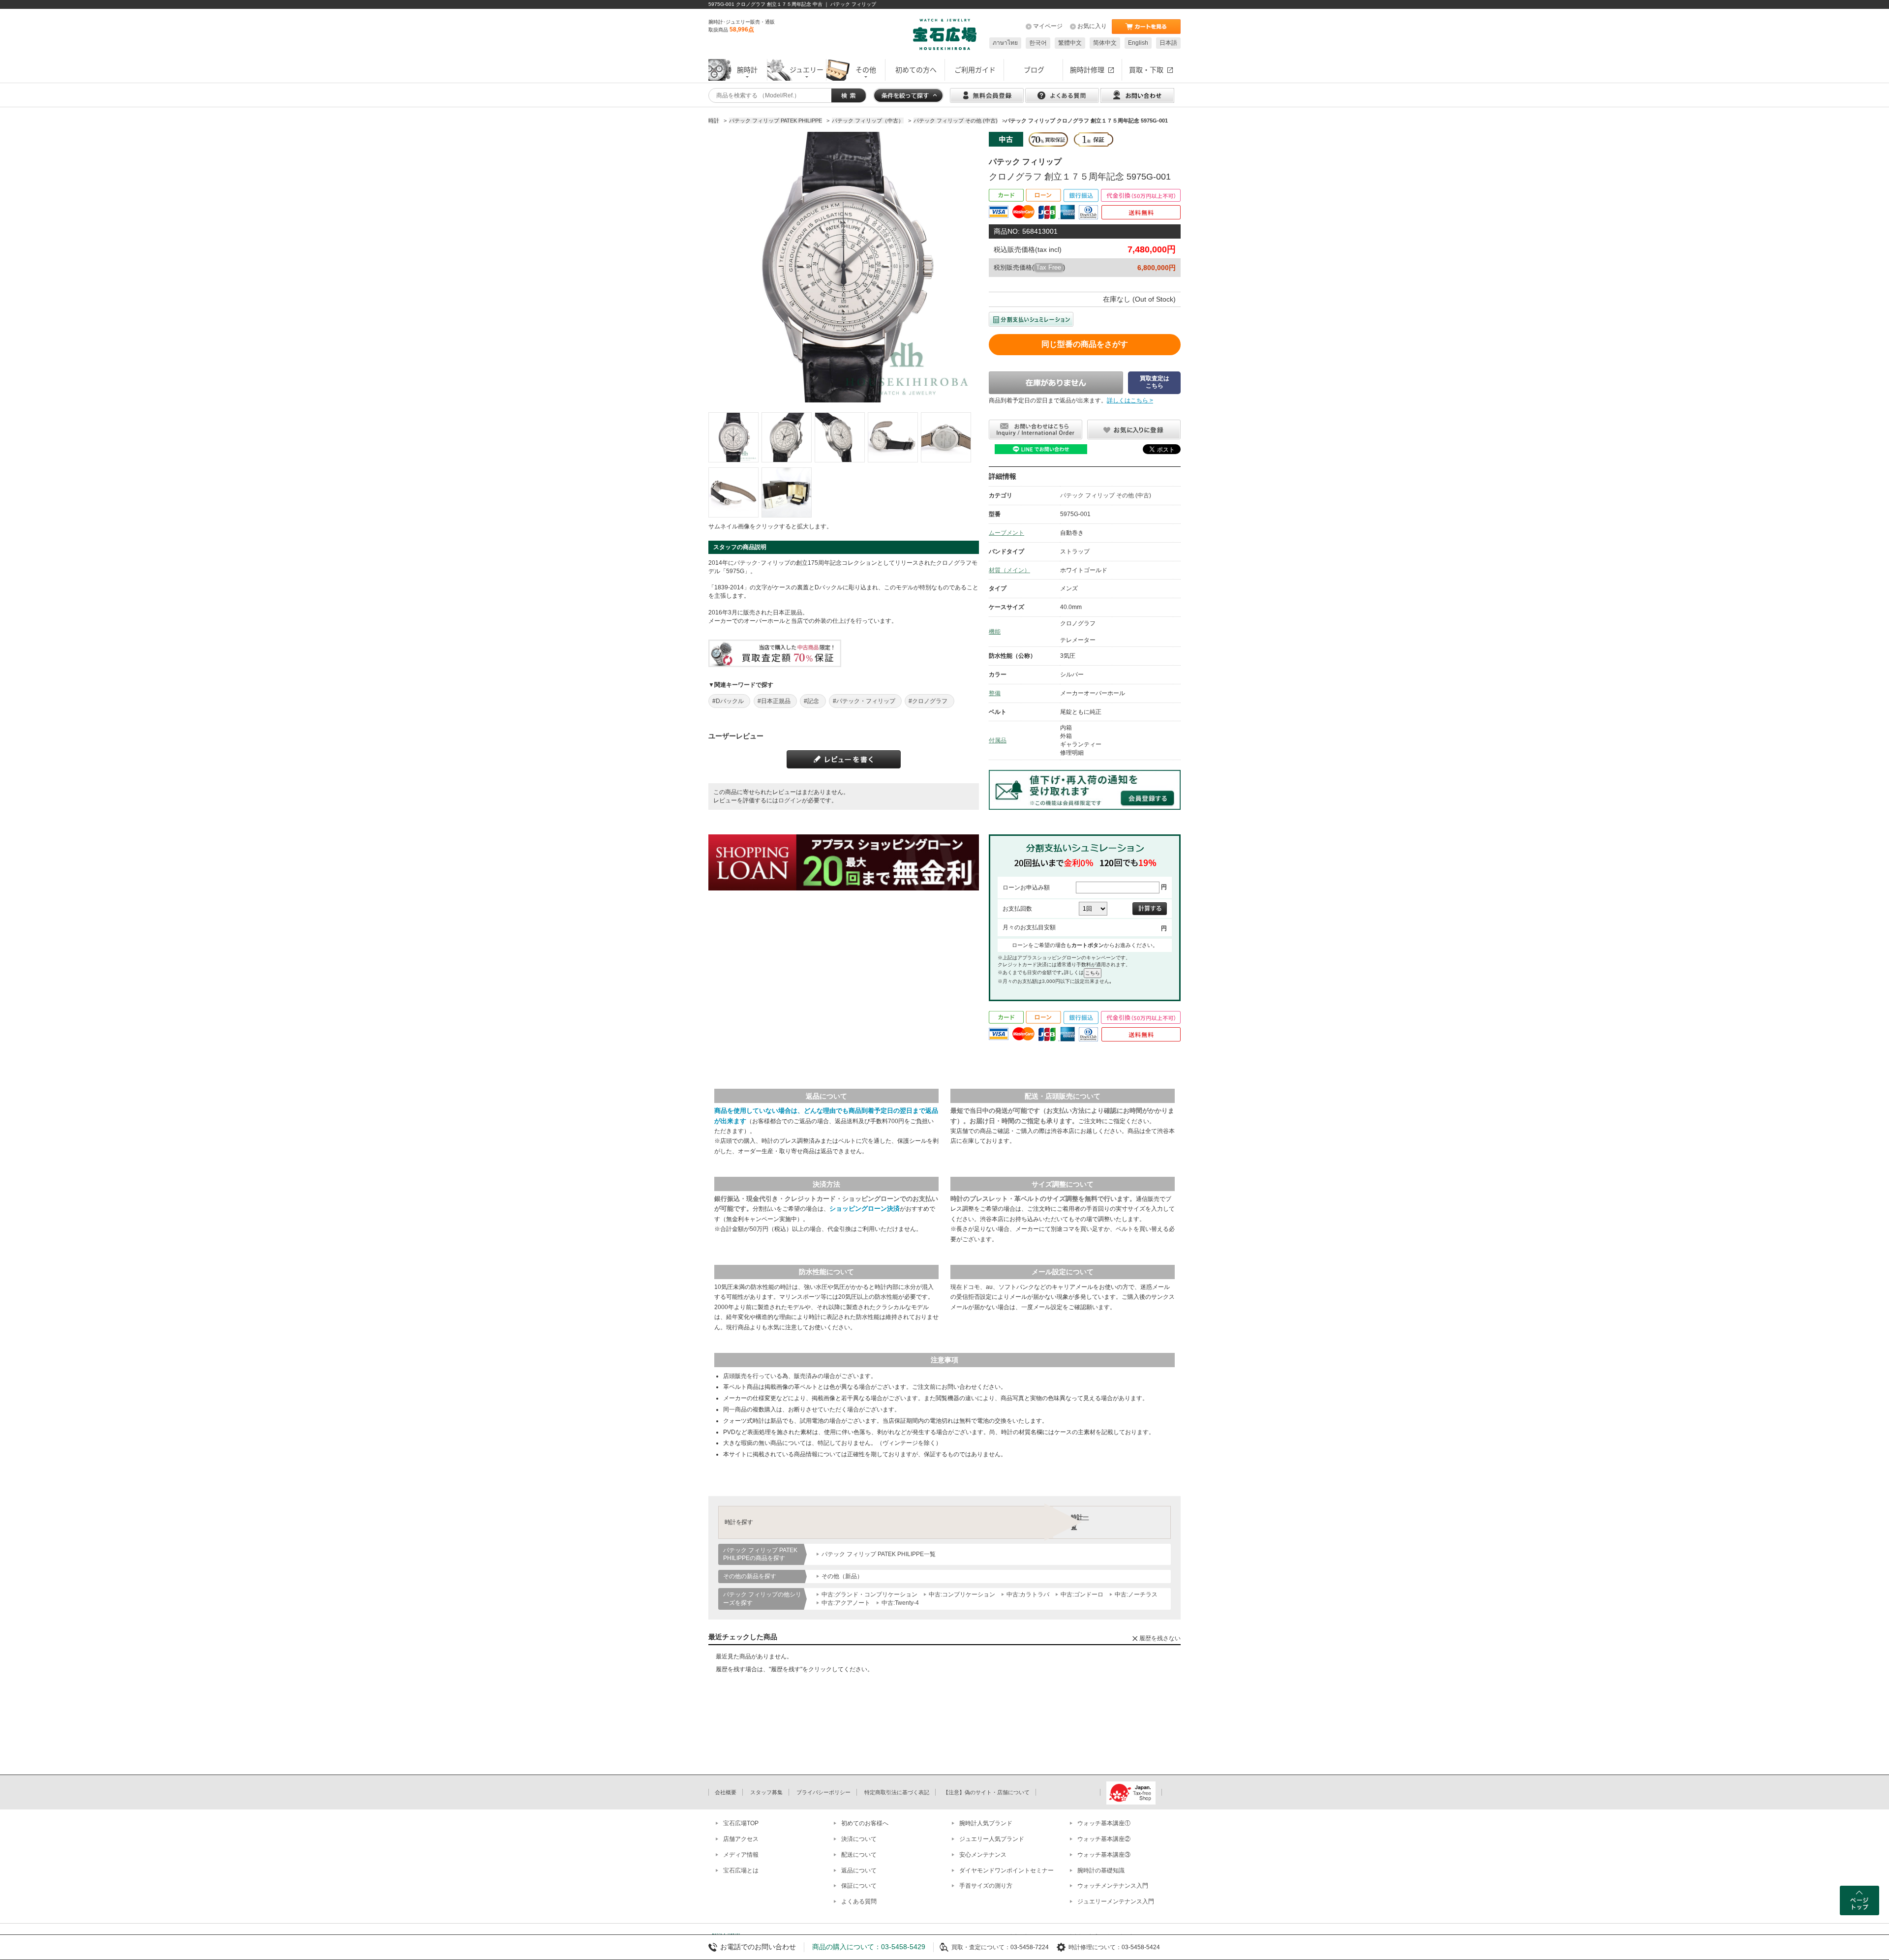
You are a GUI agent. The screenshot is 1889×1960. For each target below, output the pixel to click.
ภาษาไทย (1005, 43)
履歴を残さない (1160, 1638)
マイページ (1048, 26)
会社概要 (726, 1792)
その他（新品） (842, 1576)
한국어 (1038, 43)
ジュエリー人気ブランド (992, 1839)
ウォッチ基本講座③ (1104, 1855)
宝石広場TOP (741, 1823)
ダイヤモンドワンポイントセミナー (1006, 1870)
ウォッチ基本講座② (1104, 1839)
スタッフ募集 (766, 1792)
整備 (995, 693)
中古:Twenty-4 (900, 1603)
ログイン (790, 800)
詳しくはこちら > (1130, 400)
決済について (859, 1839)
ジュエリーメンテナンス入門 (1116, 1901)
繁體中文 (1070, 43)
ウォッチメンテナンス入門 (1113, 1886)
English (1138, 43)
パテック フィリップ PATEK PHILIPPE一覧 (879, 1554)
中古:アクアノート (846, 1603)
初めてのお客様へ (865, 1823)
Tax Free (1049, 267)
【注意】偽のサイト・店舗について (986, 1792)
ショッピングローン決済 (865, 1209)
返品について (859, 1870)
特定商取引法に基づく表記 (897, 1792)
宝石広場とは (741, 1870)
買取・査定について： (981, 1947)
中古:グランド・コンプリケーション (869, 1594)
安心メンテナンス (983, 1855)
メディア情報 (741, 1855)
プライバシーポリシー (823, 1792)
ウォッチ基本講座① (1104, 1823)
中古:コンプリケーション (962, 1594)
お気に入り (1092, 26)
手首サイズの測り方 (986, 1886)
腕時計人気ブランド (986, 1823)
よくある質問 (859, 1901)
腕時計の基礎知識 (1101, 1870)
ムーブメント (1006, 533)
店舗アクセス (741, 1839)
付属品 (998, 740)
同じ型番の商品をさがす (1085, 344)
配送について (859, 1855)
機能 (995, 632)
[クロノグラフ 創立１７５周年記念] (733, 437)
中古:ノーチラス (1136, 1594)
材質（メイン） (1009, 570)
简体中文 (1105, 43)
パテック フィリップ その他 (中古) (1106, 495)
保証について (859, 1886)
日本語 (1168, 43)
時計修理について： (1095, 1947)
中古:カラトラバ (1028, 1594)
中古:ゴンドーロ (1082, 1594)
